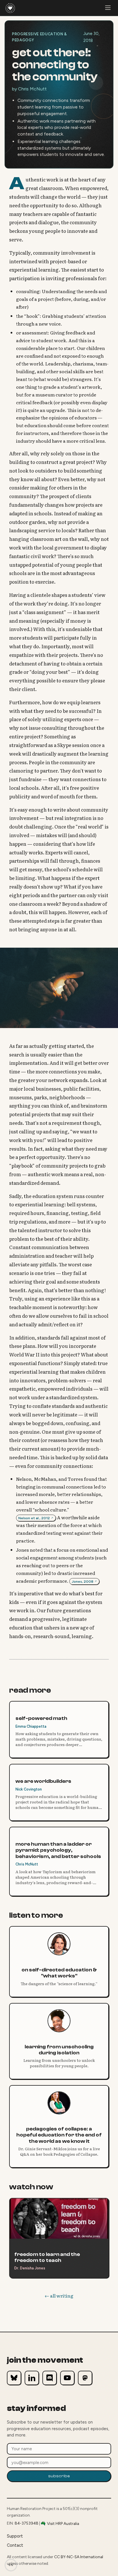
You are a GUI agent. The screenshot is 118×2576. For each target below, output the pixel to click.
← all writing (59, 2296)
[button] (36, 1517)
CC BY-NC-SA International (79, 2557)
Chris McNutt (32, 89)
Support (15, 2536)
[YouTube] (67, 2378)
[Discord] (50, 2378)
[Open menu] (108, 8)
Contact (15, 2545)
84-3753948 (26, 2523)
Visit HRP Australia (63, 2523)
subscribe (59, 2476)
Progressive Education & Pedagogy (40, 37)
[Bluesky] (14, 2378)
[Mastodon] (85, 2378)
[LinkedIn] (32, 2378)
